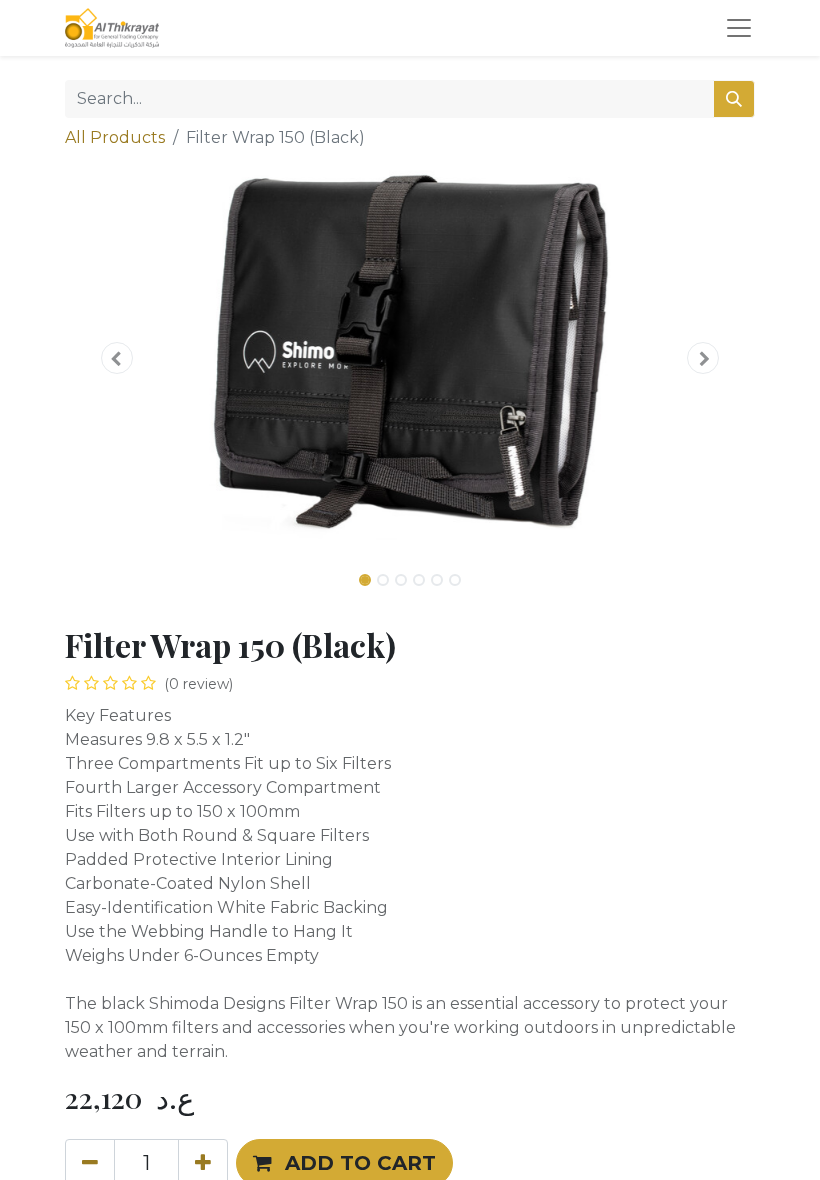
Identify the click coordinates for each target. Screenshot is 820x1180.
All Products (115, 137)
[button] (117, 358)
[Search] (734, 99)
